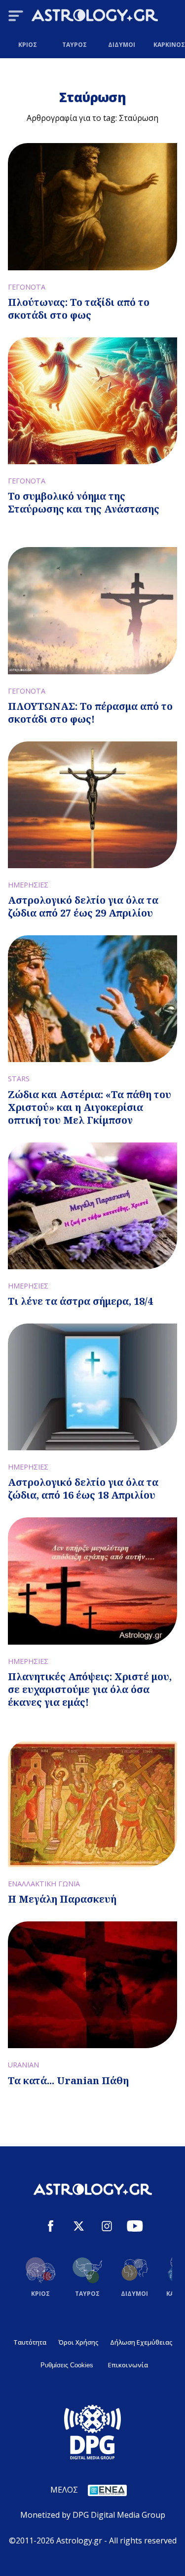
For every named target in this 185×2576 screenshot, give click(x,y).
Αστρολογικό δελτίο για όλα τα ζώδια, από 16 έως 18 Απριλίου (83, 1489)
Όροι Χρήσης (78, 2342)
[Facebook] (51, 2227)
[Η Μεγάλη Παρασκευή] (92, 1804)
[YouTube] (135, 2227)
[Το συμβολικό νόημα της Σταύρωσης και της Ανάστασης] (92, 401)
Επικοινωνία (128, 2365)
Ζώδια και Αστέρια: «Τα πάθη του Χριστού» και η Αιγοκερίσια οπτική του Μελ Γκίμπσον (90, 1107)
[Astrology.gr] (95, 17)
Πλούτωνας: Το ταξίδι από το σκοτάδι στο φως (79, 309)
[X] (79, 2227)
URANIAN (23, 2065)
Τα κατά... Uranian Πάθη (68, 2080)
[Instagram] (107, 2227)
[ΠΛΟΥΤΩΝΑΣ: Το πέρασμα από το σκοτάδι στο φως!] (92, 610)
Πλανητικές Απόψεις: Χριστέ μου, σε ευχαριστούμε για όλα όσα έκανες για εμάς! (90, 1689)
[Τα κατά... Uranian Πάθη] (92, 1985)
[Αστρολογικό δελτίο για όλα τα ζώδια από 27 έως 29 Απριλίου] (92, 805)
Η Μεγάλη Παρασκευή (62, 1899)
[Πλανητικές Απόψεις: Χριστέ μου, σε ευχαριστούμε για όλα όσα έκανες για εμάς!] (92, 1581)
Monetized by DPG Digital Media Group (93, 2515)
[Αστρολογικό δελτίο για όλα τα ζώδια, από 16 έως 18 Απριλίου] (92, 1387)
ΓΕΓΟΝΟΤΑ (27, 287)
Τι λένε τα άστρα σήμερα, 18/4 (80, 1301)
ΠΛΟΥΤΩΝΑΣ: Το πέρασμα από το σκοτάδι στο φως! (90, 713)
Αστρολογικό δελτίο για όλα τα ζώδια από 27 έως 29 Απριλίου (83, 906)
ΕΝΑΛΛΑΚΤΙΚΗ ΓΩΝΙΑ (44, 1884)
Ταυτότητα (30, 2342)
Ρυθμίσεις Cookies (67, 2365)
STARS (19, 1079)
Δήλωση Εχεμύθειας (141, 2342)
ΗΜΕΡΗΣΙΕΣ (28, 885)
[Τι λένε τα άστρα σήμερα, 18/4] (92, 1206)
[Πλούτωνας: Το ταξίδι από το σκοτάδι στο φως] (92, 206)
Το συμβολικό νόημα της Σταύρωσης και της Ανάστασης (84, 502)
